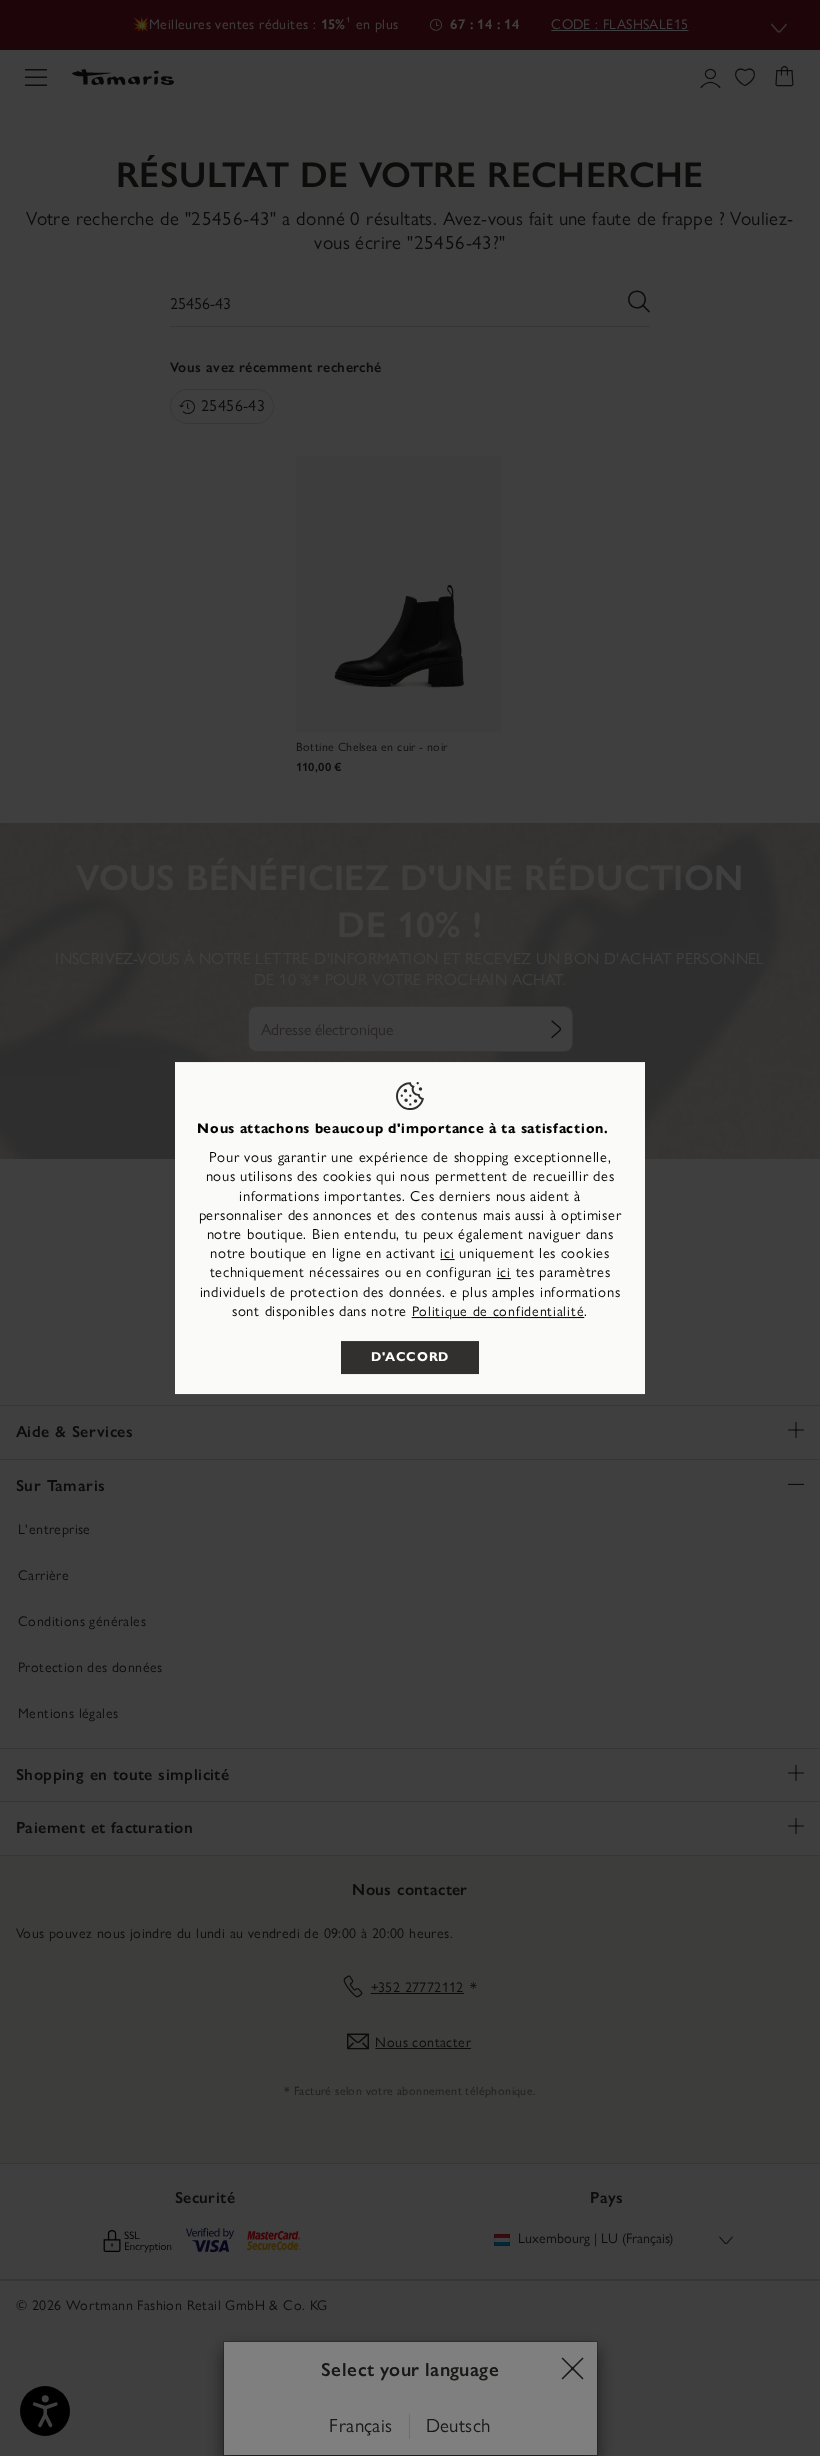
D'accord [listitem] (410, 1357)
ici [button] (504, 1272)
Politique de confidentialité (498, 1311)
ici (447, 1253)
